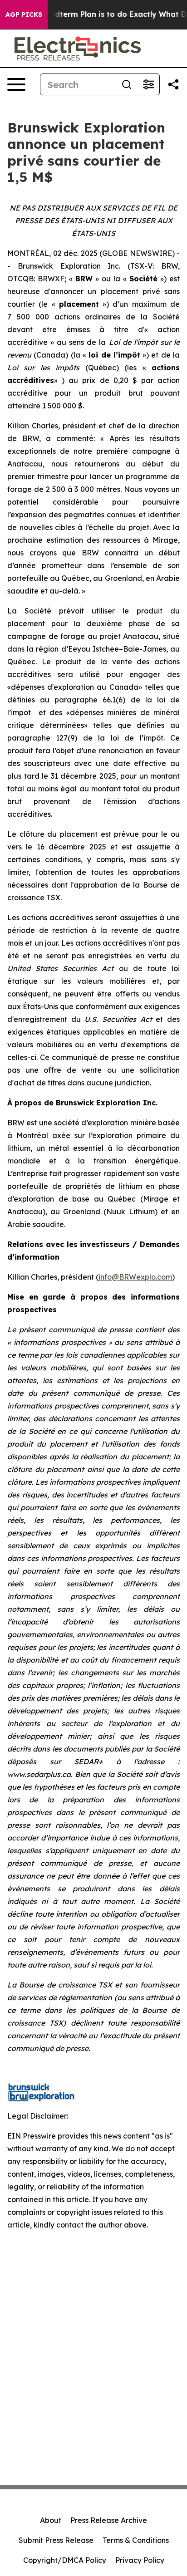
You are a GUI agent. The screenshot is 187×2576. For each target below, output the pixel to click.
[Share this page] (173, 84)
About (51, 2520)
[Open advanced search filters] (148, 84)
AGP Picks (24, 15)
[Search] (127, 84)
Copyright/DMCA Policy (65, 2560)
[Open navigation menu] (16, 84)
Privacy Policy (140, 2560)
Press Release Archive (109, 2520)
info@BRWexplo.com (135, 1277)
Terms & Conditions (136, 2540)
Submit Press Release (56, 2540)
